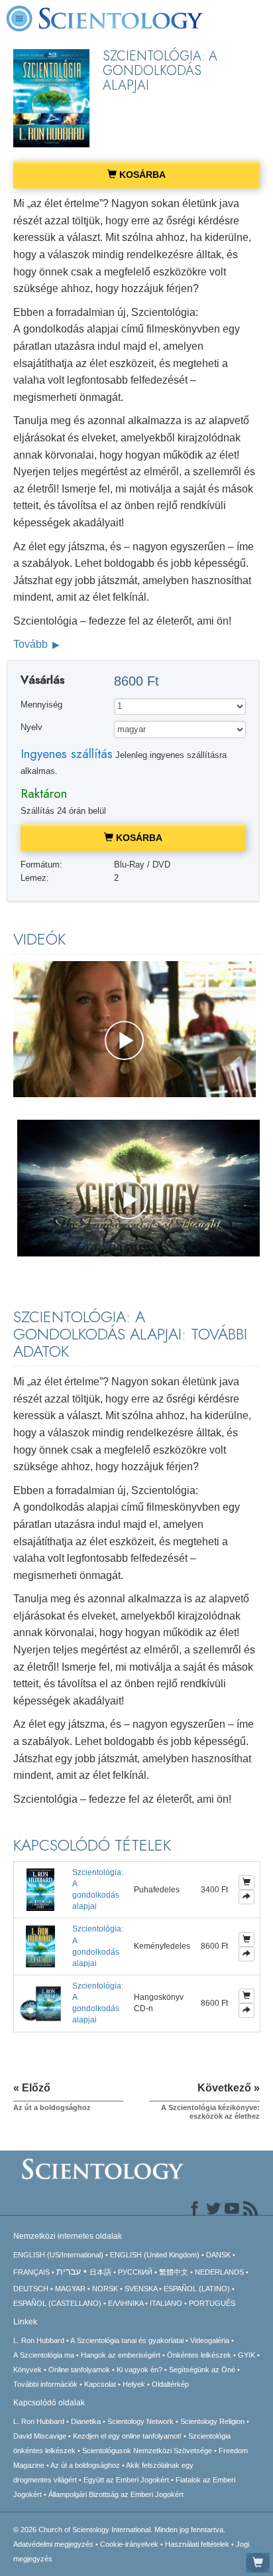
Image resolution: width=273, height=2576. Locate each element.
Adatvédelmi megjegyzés (53, 2544)
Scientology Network (140, 2421)
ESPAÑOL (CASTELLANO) (57, 2303)
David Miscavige (40, 2436)
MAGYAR (70, 2289)
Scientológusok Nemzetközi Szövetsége (147, 2451)
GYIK (246, 2355)
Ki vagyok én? (139, 2370)
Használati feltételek (197, 2544)
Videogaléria (210, 2340)
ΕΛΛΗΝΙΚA (126, 2303)
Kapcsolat (100, 2384)
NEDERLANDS (219, 2272)
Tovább (32, 644)
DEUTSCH (31, 2289)
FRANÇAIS (31, 2272)
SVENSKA (141, 2289)
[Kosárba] (246, 1882)
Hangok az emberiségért (121, 2355)
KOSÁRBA (141, 175)
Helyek (134, 2384)
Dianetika (86, 2421)
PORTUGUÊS (212, 2303)
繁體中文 (174, 2272)
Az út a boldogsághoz (85, 2465)
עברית (69, 2271)
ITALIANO (166, 2303)
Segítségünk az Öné (202, 2370)
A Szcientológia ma (44, 2355)
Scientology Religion (212, 2421)
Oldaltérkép (170, 2384)
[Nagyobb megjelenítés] (246, 1897)
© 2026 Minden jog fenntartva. (119, 2530)
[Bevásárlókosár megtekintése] (258, 2563)
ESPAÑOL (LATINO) (197, 2289)
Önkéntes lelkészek (199, 2355)
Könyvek (27, 2370)
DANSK (218, 2255)
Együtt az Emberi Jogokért (126, 2480)
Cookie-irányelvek (129, 2544)
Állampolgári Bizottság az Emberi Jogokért (116, 2494)
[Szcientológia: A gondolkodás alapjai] (40, 1889)
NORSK (105, 2289)
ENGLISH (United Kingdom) (155, 2255)
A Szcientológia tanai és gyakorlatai (127, 2340)
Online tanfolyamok (79, 2370)
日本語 (100, 2272)
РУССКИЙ (135, 2272)
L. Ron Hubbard (39, 2340)
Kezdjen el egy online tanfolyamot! (127, 2436)
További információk (45, 2384)
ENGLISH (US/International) (58, 2255)
